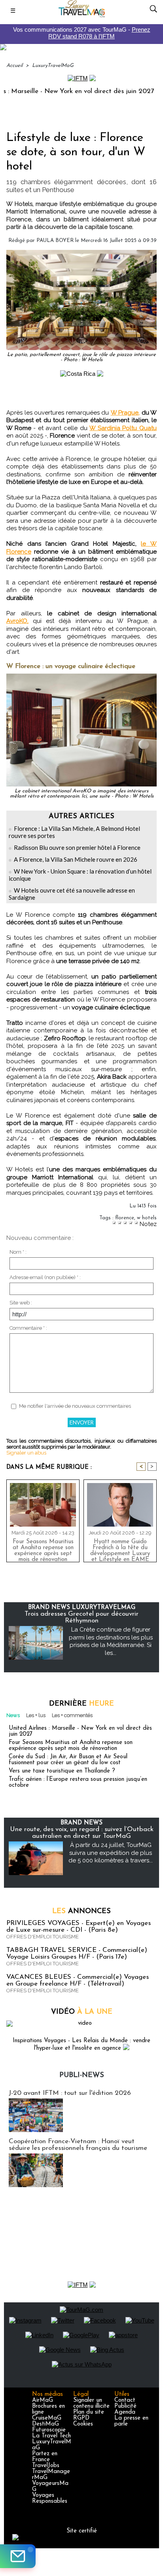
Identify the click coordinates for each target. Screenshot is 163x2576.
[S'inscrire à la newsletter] (18, 2556)
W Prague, (125, 413)
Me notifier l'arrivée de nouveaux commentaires (75, 1406)
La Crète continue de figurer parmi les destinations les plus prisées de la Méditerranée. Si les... (111, 1641)
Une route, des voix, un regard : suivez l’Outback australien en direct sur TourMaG (82, 1833)
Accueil (14, 66)
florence (125, 1218)
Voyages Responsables (50, 2498)
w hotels (147, 1218)
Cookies (83, 2424)
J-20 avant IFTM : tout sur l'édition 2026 (70, 2093)
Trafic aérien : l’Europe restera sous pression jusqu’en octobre (78, 1782)
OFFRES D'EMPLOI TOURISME (43, 1937)
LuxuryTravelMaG (53, 66)
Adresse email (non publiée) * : (45, 1277)
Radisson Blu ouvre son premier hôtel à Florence (77, 847)
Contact (125, 2400)
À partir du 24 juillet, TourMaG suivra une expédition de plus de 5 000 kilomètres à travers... (111, 1853)
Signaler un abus (26, 1453)
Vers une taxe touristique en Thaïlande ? (62, 1771)
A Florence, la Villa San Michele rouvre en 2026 (76, 859)
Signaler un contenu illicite (91, 2403)
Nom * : (18, 1252)
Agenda (125, 2412)
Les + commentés (72, 1715)
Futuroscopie (49, 2430)
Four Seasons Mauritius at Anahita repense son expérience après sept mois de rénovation (43, 1549)
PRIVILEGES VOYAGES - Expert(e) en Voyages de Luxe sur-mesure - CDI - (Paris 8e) (79, 1927)
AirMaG (43, 2400)
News (13, 1715)
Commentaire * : (28, 1328)
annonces (81, 1912)
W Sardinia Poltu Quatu (123, 428)
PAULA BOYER (55, 241)
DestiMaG (45, 2424)
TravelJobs (46, 2466)
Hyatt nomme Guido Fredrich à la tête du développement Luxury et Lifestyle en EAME (120, 1549)
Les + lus (36, 1715)
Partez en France (45, 2457)
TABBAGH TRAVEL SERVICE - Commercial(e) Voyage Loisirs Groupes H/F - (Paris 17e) (77, 1953)
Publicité (125, 2406)
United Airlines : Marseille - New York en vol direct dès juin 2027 (80, 1731)
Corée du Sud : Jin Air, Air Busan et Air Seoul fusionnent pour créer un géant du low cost (68, 1760)
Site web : (21, 1303)
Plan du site (89, 2412)
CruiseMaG (47, 2418)
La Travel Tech (51, 2436)
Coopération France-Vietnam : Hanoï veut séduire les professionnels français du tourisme (78, 2145)
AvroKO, (17, 621)
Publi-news (82, 2075)
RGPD (81, 2418)
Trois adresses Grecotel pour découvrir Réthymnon (81, 1617)
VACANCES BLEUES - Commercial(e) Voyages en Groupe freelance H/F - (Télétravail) (78, 1980)
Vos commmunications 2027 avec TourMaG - (82, 33)
